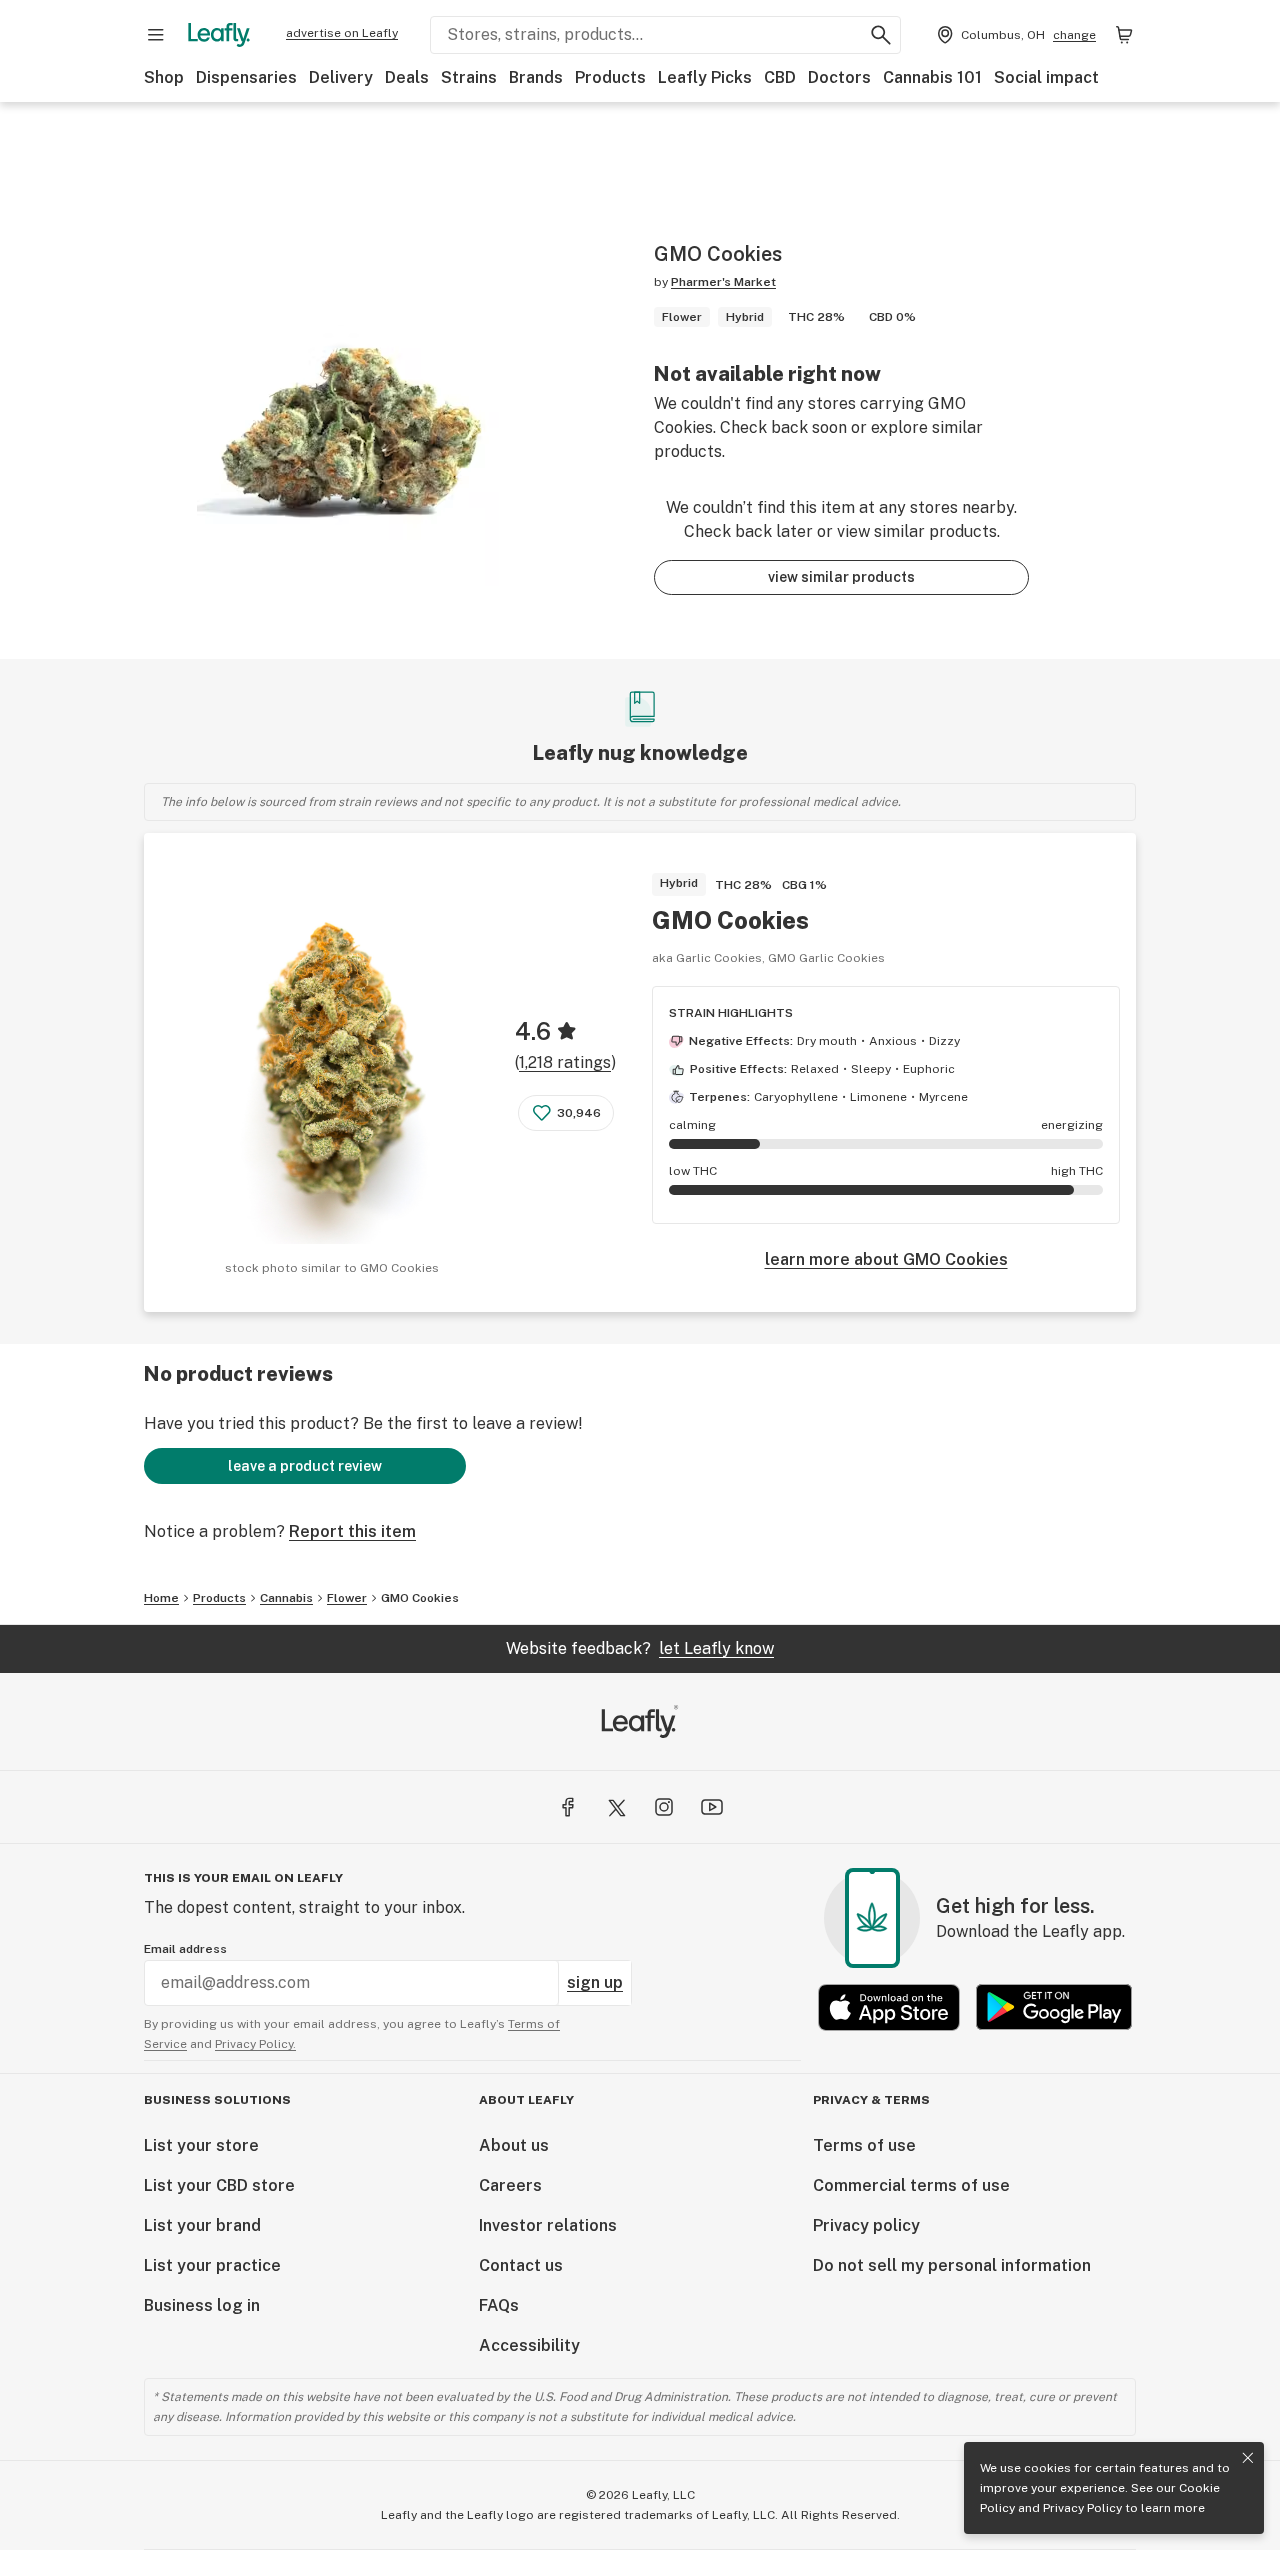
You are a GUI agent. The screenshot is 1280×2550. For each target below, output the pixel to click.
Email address (185, 1949)
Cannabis (286, 1598)
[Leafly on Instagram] (664, 1807)
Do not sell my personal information (952, 2265)
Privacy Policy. (255, 2044)
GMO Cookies (730, 920)
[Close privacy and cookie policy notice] (1248, 2458)
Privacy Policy (1082, 2508)
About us (514, 2145)
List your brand (202, 2225)
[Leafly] (219, 35)
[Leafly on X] (616, 1807)
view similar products (841, 577)
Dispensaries (246, 77)
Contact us (521, 2265)
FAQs (499, 2305)
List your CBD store (219, 2185)
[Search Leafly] (881, 35)
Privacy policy (866, 2225)
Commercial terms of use (911, 2185)
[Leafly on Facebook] (568, 1807)
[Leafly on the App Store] (889, 2007)
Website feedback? (640, 1648)
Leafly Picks (705, 77)
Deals (407, 77)
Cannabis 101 (932, 77)
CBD (780, 77)
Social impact (1046, 77)
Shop (164, 77)
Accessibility (529, 2345)
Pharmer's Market (723, 282)
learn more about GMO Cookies (886, 1259)
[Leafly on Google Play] (1054, 2007)
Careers (510, 2185)
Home (161, 1598)
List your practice (212, 2265)
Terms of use (864, 2145)
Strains (469, 77)
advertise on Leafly (342, 33)
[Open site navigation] (156, 35)
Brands (536, 77)
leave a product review (305, 1466)
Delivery (341, 77)
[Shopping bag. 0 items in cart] (1124, 35)
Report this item (352, 1531)
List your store (201, 2145)
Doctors (839, 77)
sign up (595, 1982)
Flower (347, 1598)
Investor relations (548, 2225)
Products (610, 77)
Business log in (202, 2305)
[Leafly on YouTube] (712, 1807)
